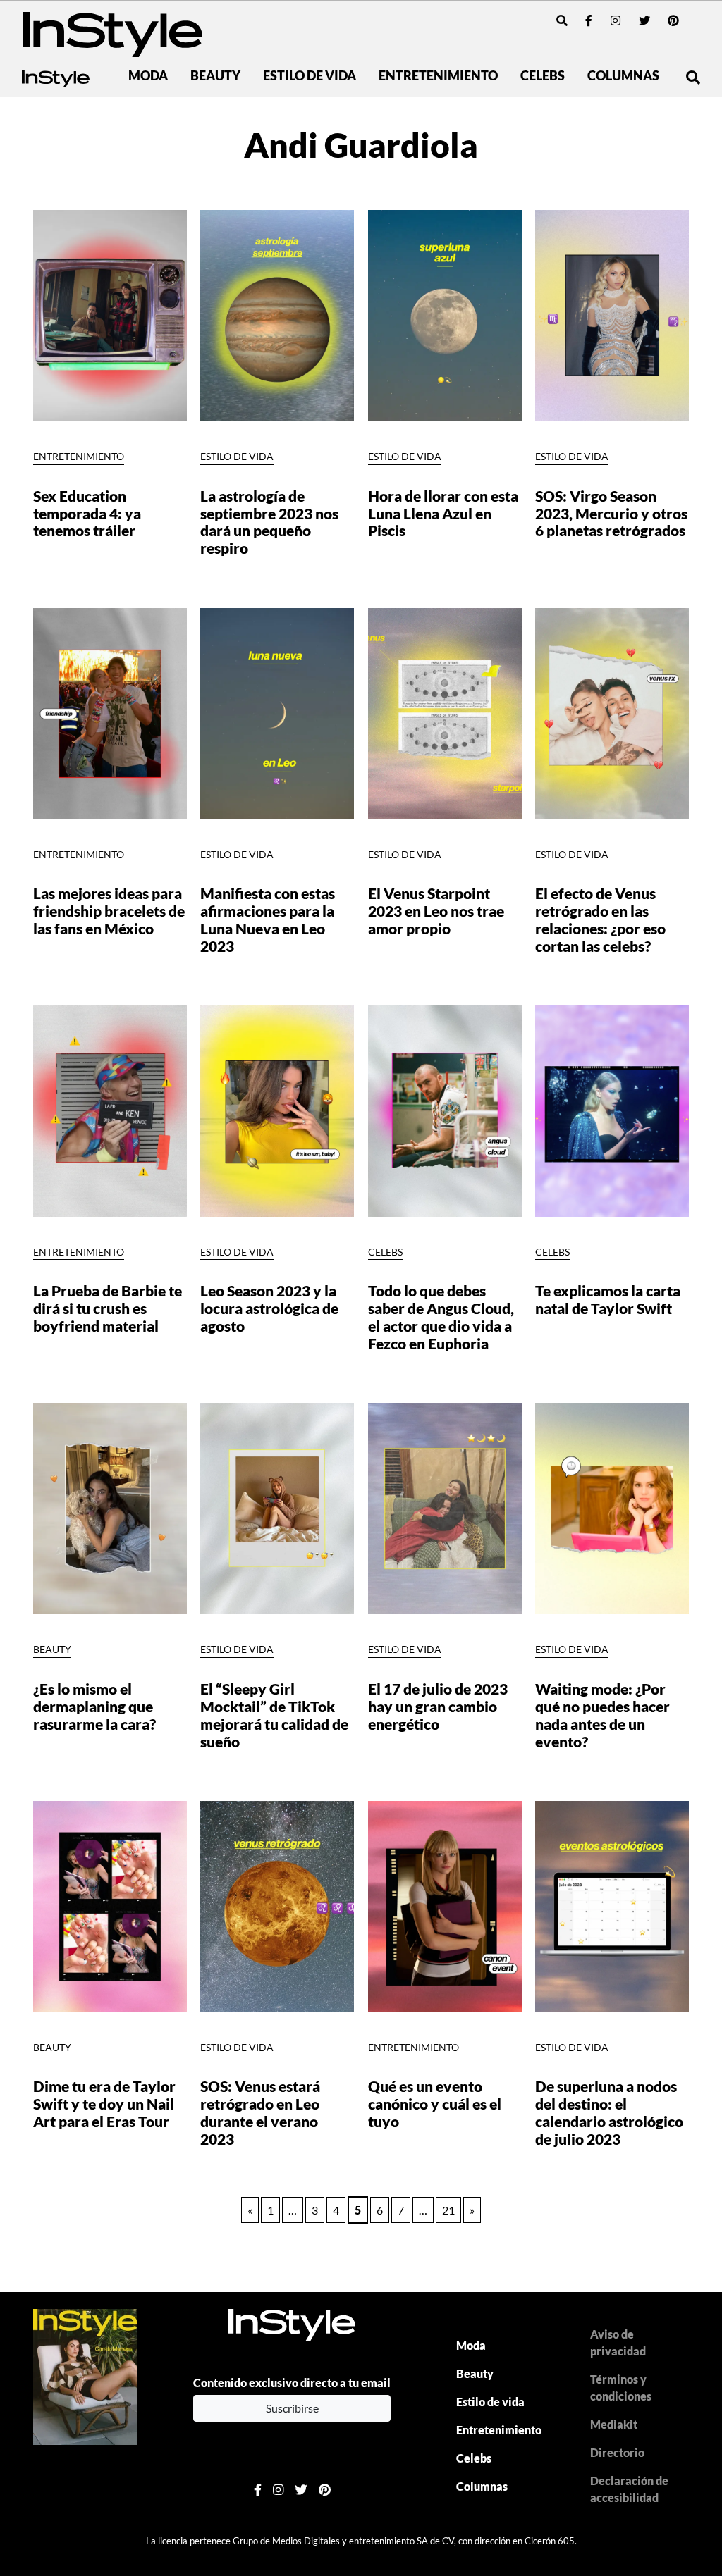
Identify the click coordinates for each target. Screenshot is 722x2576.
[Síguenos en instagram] (616, 20)
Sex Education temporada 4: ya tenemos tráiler (87, 513)
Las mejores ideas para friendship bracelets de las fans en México (109, 911)
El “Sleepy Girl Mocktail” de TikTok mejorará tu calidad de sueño (274, 1715)
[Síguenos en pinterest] (673, 20)
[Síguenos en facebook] (589, 20)
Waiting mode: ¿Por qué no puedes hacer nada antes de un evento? (602, 1715)
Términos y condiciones (621, 2388)
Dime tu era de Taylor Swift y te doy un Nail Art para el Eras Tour (104, 2104)
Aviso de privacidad (618, 2342)
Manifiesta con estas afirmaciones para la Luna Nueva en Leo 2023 (268, 919)
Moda (148, 76)
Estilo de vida (310, 76)
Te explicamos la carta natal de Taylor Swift (608, 1299)
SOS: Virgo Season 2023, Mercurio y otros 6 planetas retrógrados (611, 513)
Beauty (215, 76)
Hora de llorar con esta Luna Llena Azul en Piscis (443, 513)
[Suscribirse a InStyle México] (85, 2376)
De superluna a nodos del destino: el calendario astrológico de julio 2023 (609, 2112)
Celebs (543, 76)
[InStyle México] (112, 33)
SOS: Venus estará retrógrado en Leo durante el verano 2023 (260, 2112)
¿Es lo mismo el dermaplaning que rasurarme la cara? (94, 1706)
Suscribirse (292, 2408)
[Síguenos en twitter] (644, 20)
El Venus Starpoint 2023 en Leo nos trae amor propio (436, 911)
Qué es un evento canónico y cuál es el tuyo (435, 2104)
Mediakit (614, 2424)
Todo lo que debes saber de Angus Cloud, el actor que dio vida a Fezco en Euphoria (441, 1317)
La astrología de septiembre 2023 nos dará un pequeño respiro (269, 522)
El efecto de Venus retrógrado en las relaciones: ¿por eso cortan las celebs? (600, 919)
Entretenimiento (438, 76)
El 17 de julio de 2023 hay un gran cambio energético (438, 1706)
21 (448, 2210)
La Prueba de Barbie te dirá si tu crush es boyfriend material (108, 1308)
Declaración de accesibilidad (629, 2489)
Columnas (623, 76)
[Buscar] (562, 20)
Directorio (617, 2452)
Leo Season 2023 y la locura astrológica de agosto (269, 1308)
